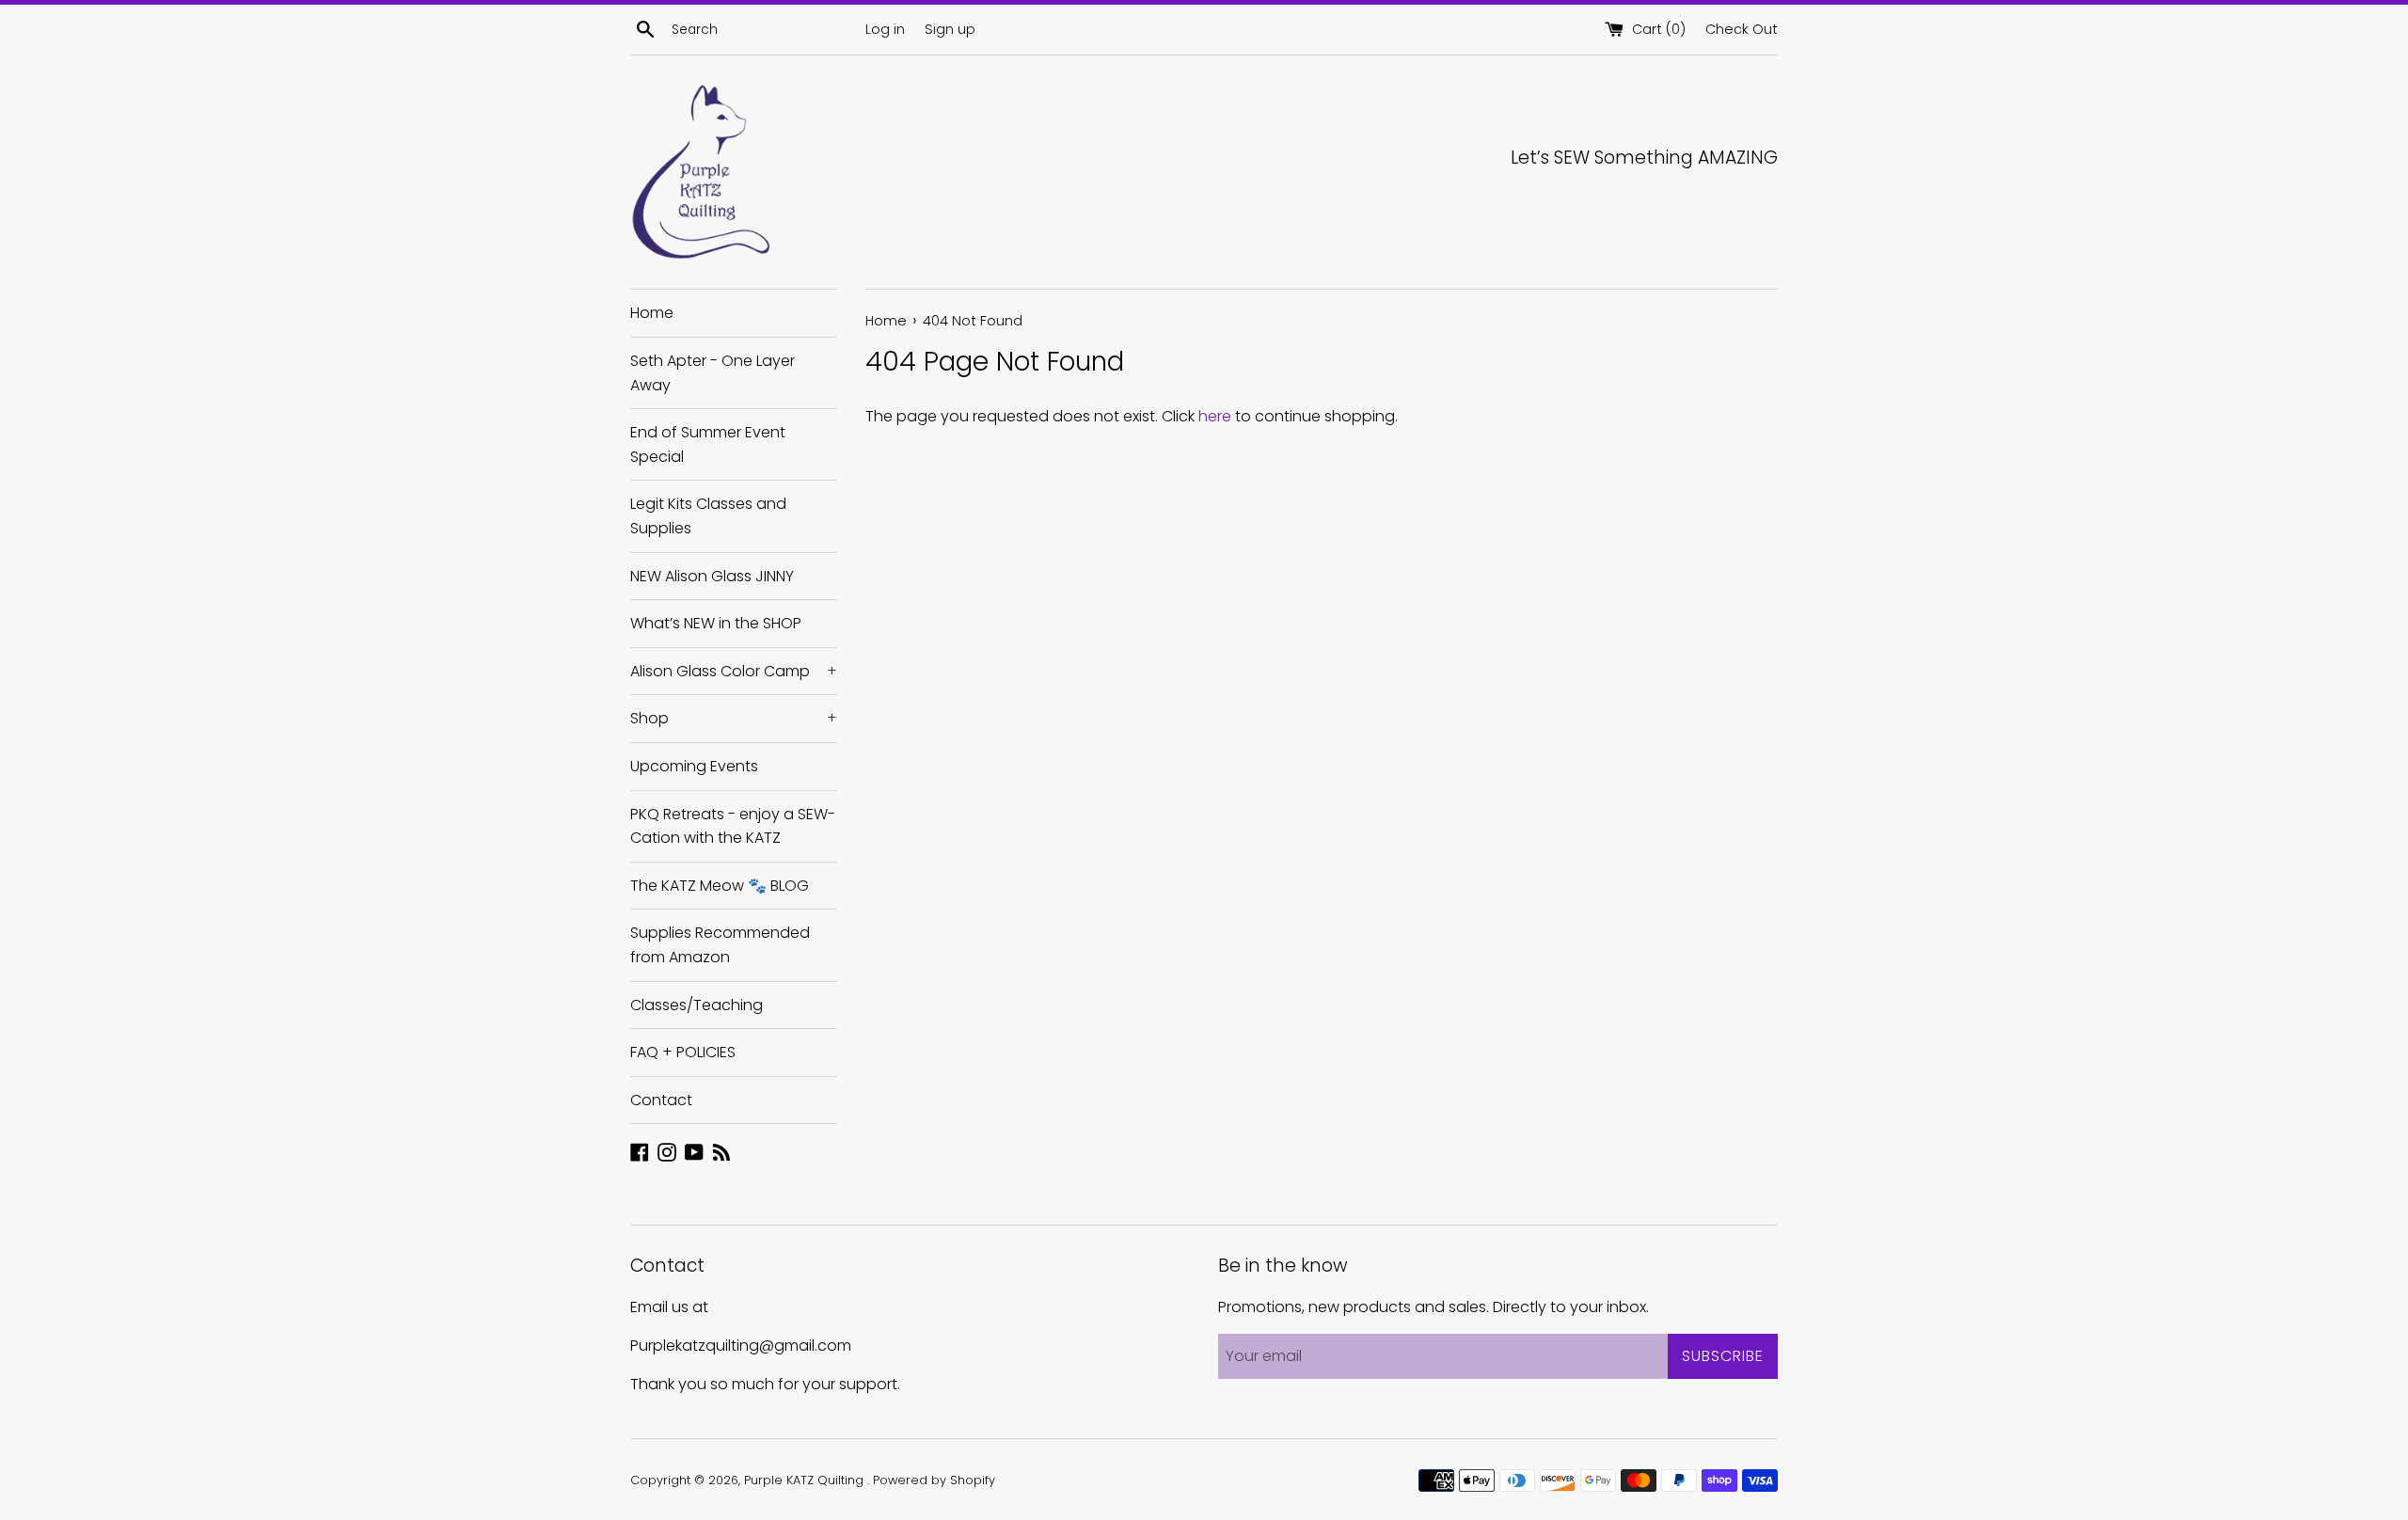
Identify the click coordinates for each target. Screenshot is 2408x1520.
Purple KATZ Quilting (806, 1480)
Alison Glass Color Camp (734, 671)
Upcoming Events (694, 766)
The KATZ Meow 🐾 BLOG (720, 886)
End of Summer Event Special (708, 444)
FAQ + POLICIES (683, 1052)
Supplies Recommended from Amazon (720, 945)
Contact (661, 1100)
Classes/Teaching (697, 1005)
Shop (734, 718)
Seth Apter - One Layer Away (713, 373)
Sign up (950, 29)
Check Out (1742, 29)
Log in (885, 29)
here (1215, 416)
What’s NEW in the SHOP (716, 623)
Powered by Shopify (934, 1480)
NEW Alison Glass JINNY (712, 576)
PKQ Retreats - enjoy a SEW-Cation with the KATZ (733, 826)
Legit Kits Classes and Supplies (708, 516)
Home (652, 313)
